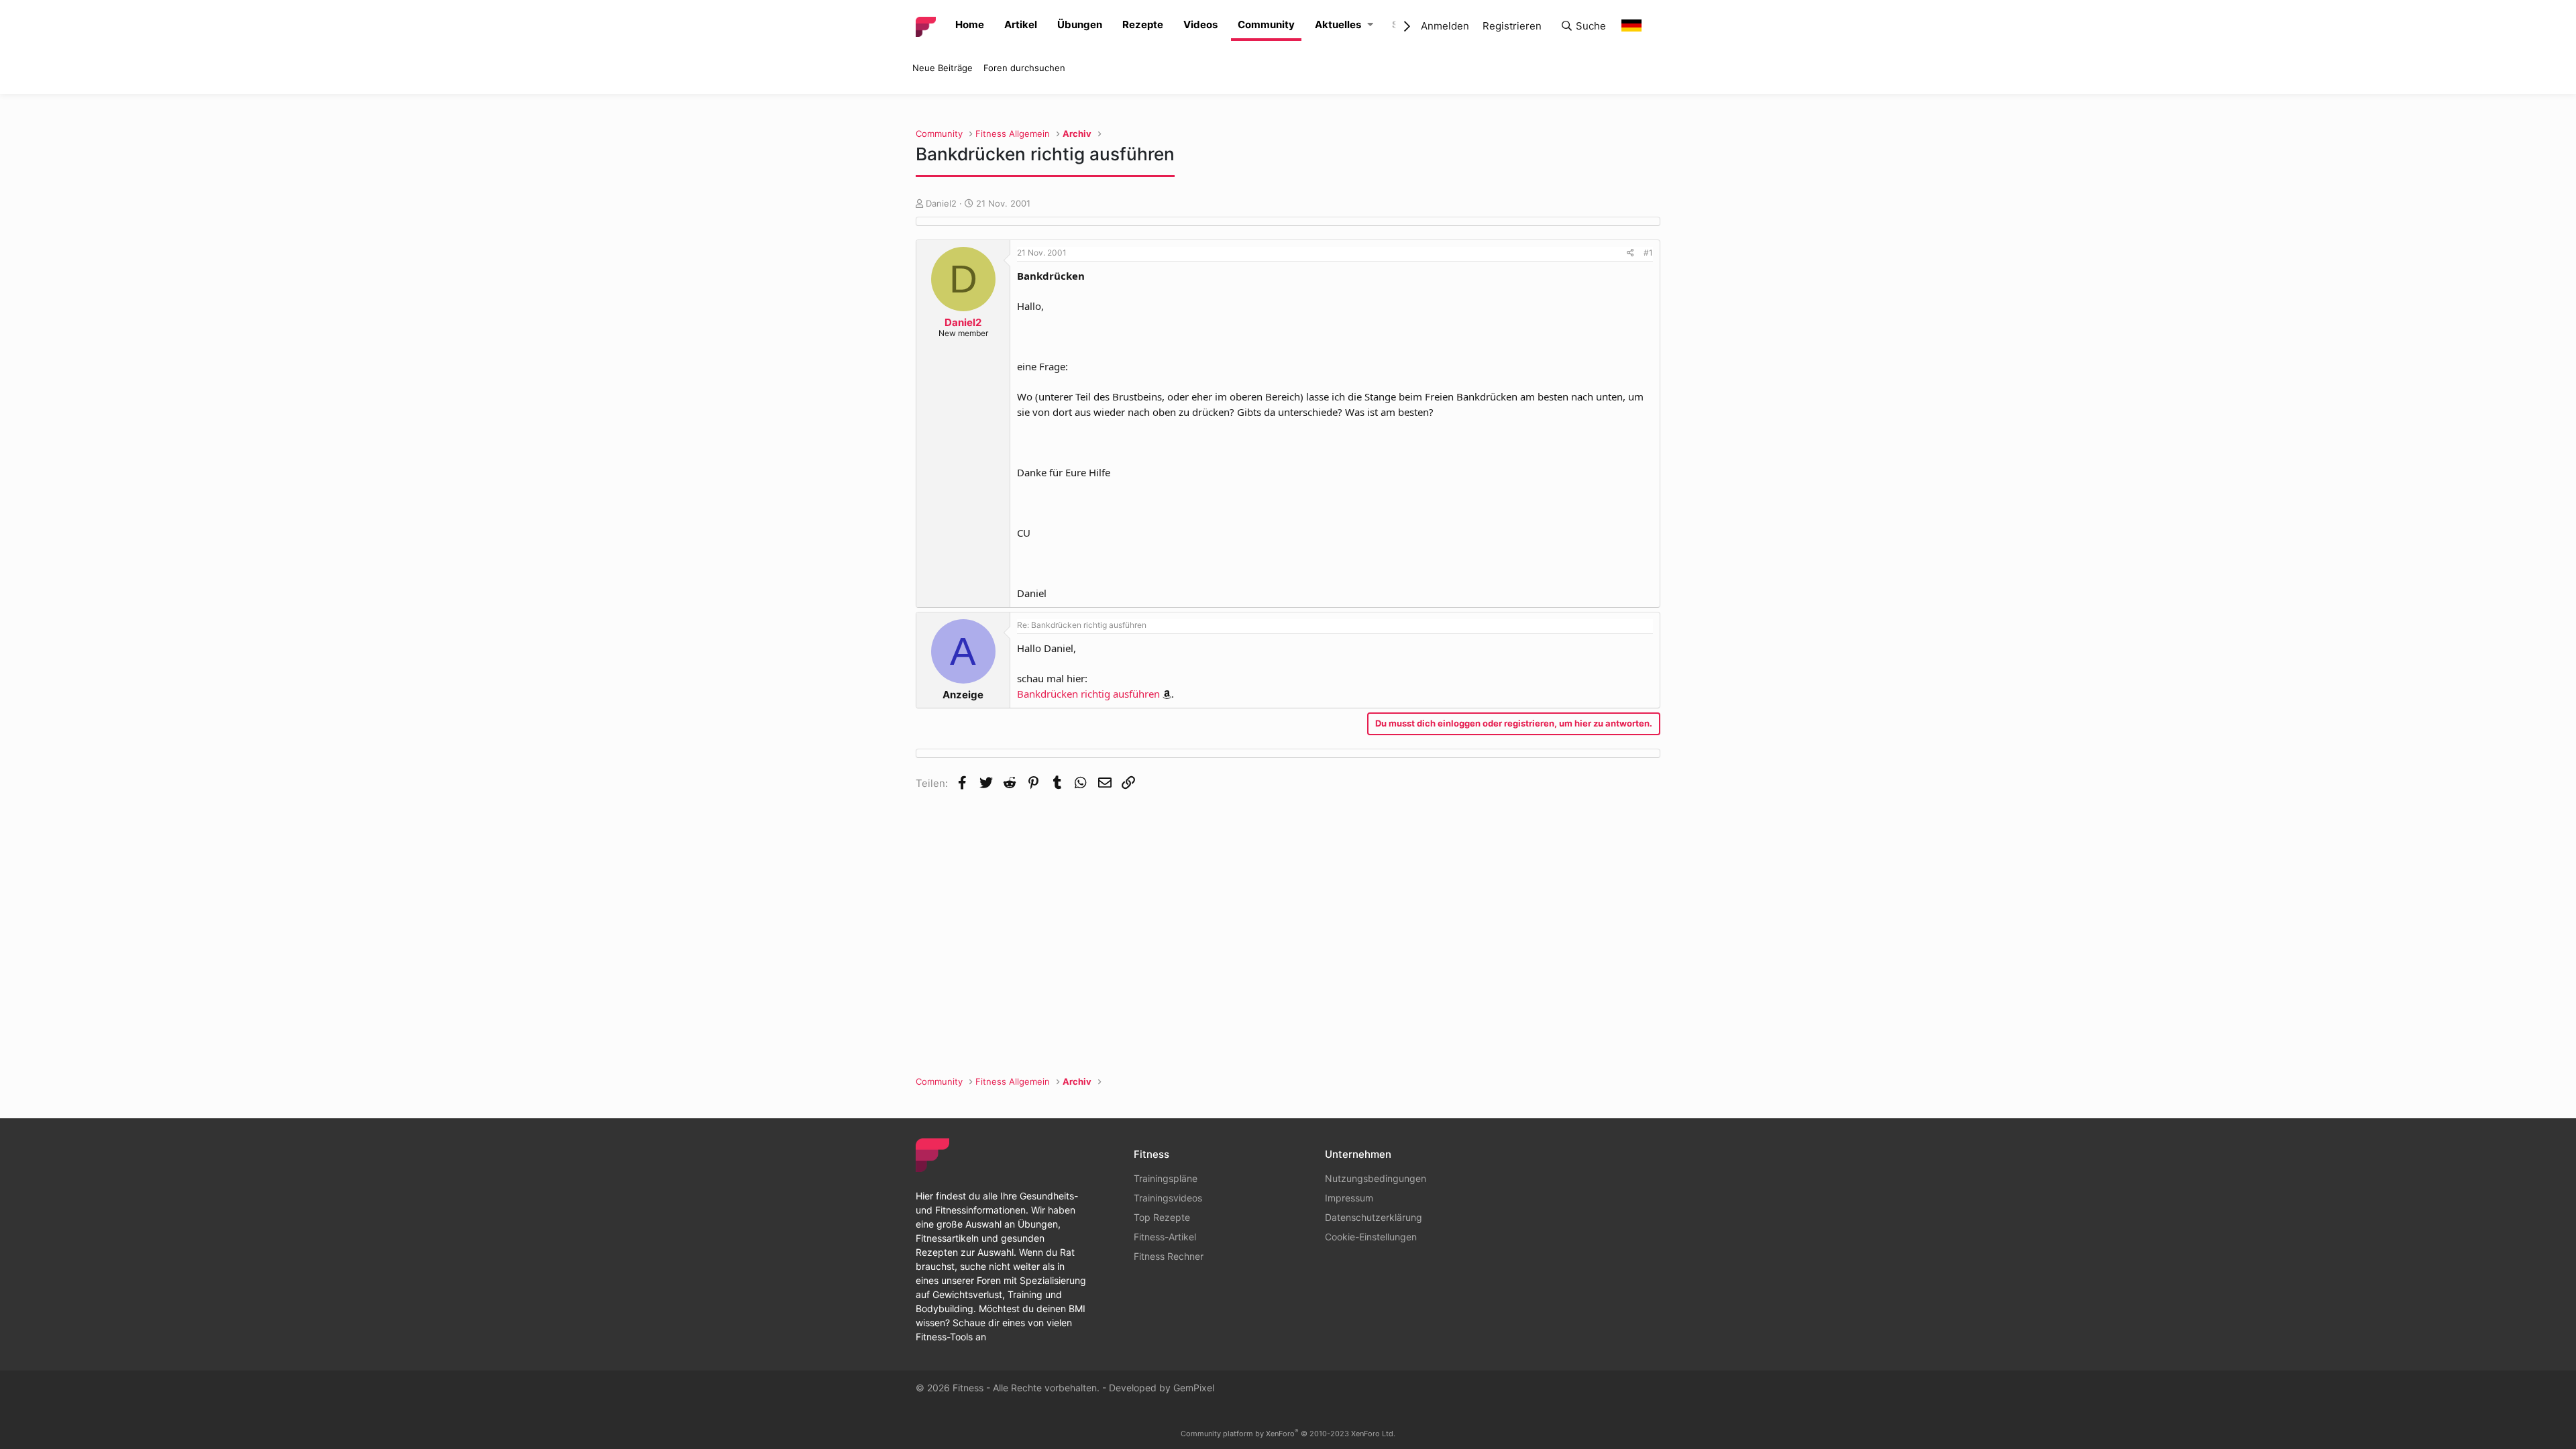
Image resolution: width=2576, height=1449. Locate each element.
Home (970, 24)
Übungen (1080, 24)
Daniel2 (941, 203)
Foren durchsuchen (1024, 68)
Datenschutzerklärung (1374, 1217)
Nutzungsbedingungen (1376, 1178)
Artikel (1021, 24)
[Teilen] (1630, 253)
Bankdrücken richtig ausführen (1088, 694)
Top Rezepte (1162, 1217)
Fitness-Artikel (1165, 1237)
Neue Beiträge (943, 68)
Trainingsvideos (1168, 1198)
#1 (1648, 253)
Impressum (1349, 1198)
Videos (1200, 24)
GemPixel (1194, 1388)
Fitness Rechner (1169, 1256)
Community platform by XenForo (1288, 1434)
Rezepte (1143, 24)
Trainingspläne (1166, 1178)
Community (1266, 24)
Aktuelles (1338, 24)
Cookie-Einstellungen (1371, 1237)
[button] (1370, 25)
